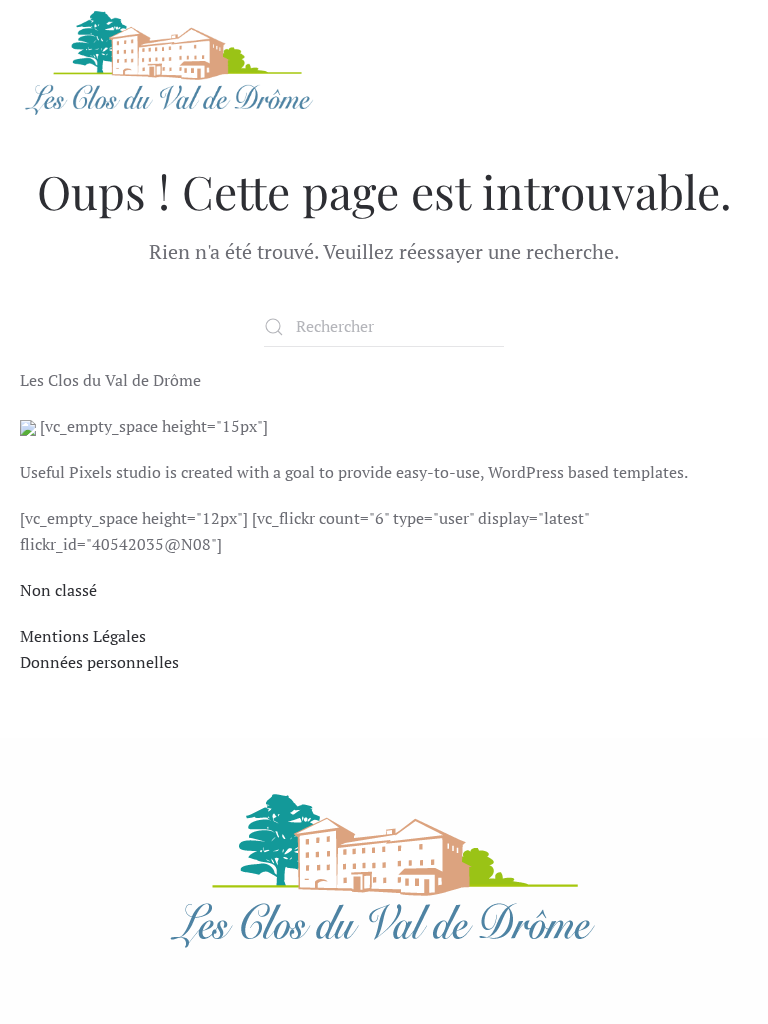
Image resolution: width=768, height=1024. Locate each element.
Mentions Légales (83, 636)
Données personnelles (99, 662)
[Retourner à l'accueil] (170, 63)
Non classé (58, 590)
